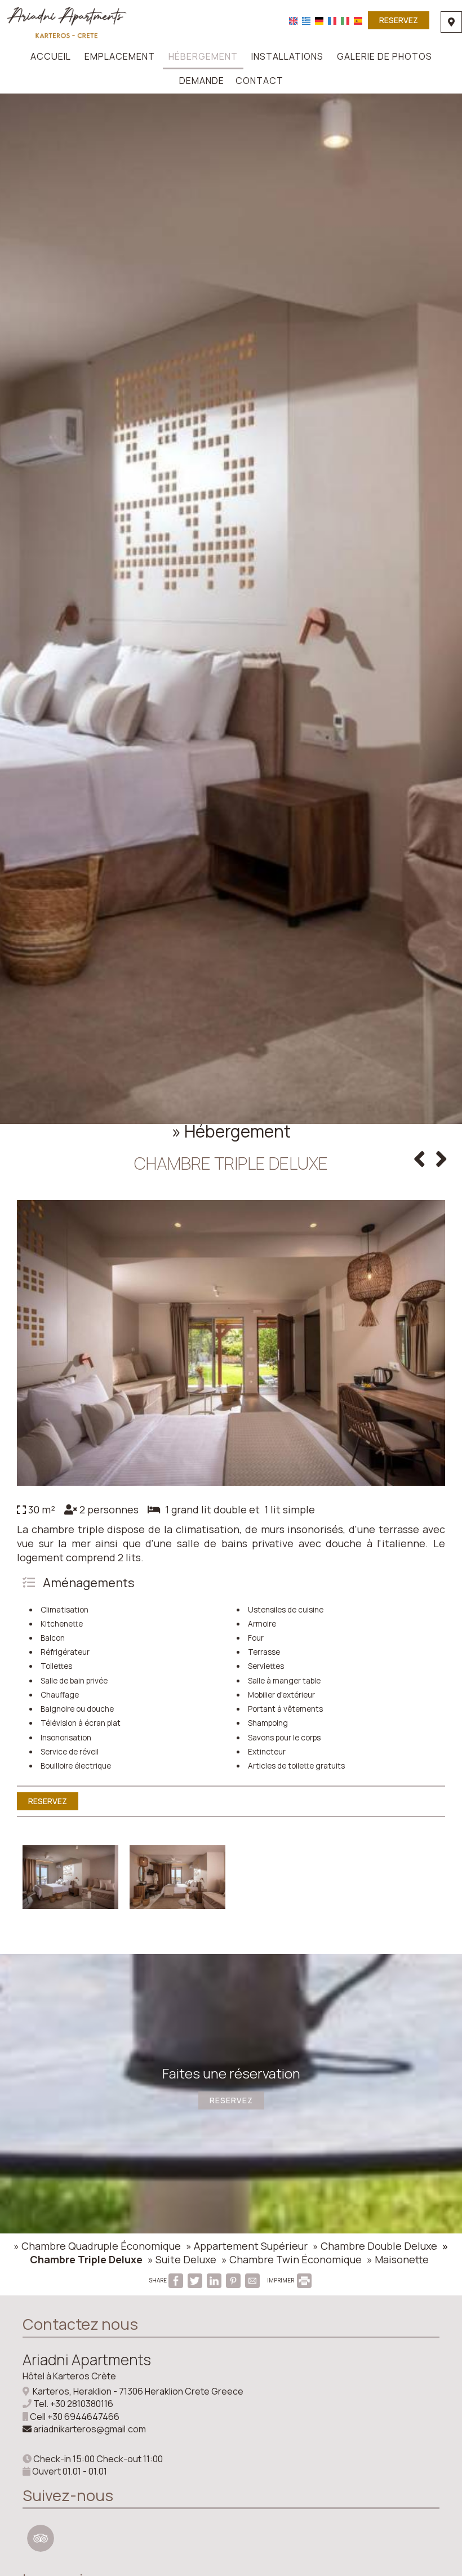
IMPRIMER (281, 2280)
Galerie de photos (385, 56)
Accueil (51, 56)
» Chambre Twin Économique (292, 2259)
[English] (293, 20)
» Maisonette (398, 2259)
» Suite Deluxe (182, 2259)
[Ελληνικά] (306, 20)
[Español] (358, 20)
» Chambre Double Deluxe (375, 2246)
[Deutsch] (319, 20)
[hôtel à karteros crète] (66, 21)
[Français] (332, 20)
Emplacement (120, 56)
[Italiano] (345, 20)
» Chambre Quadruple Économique (97, 2246)
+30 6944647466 (83, 2417)
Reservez (399, 20)
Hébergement (203, 56)
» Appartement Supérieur (247, 2246)
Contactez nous (80, 2324)
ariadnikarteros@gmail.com (90, 2429)
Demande (202, 81)
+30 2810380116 (82, 2404)
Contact (259, 81)
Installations (287, 56)
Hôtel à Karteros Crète (69, 2376)
